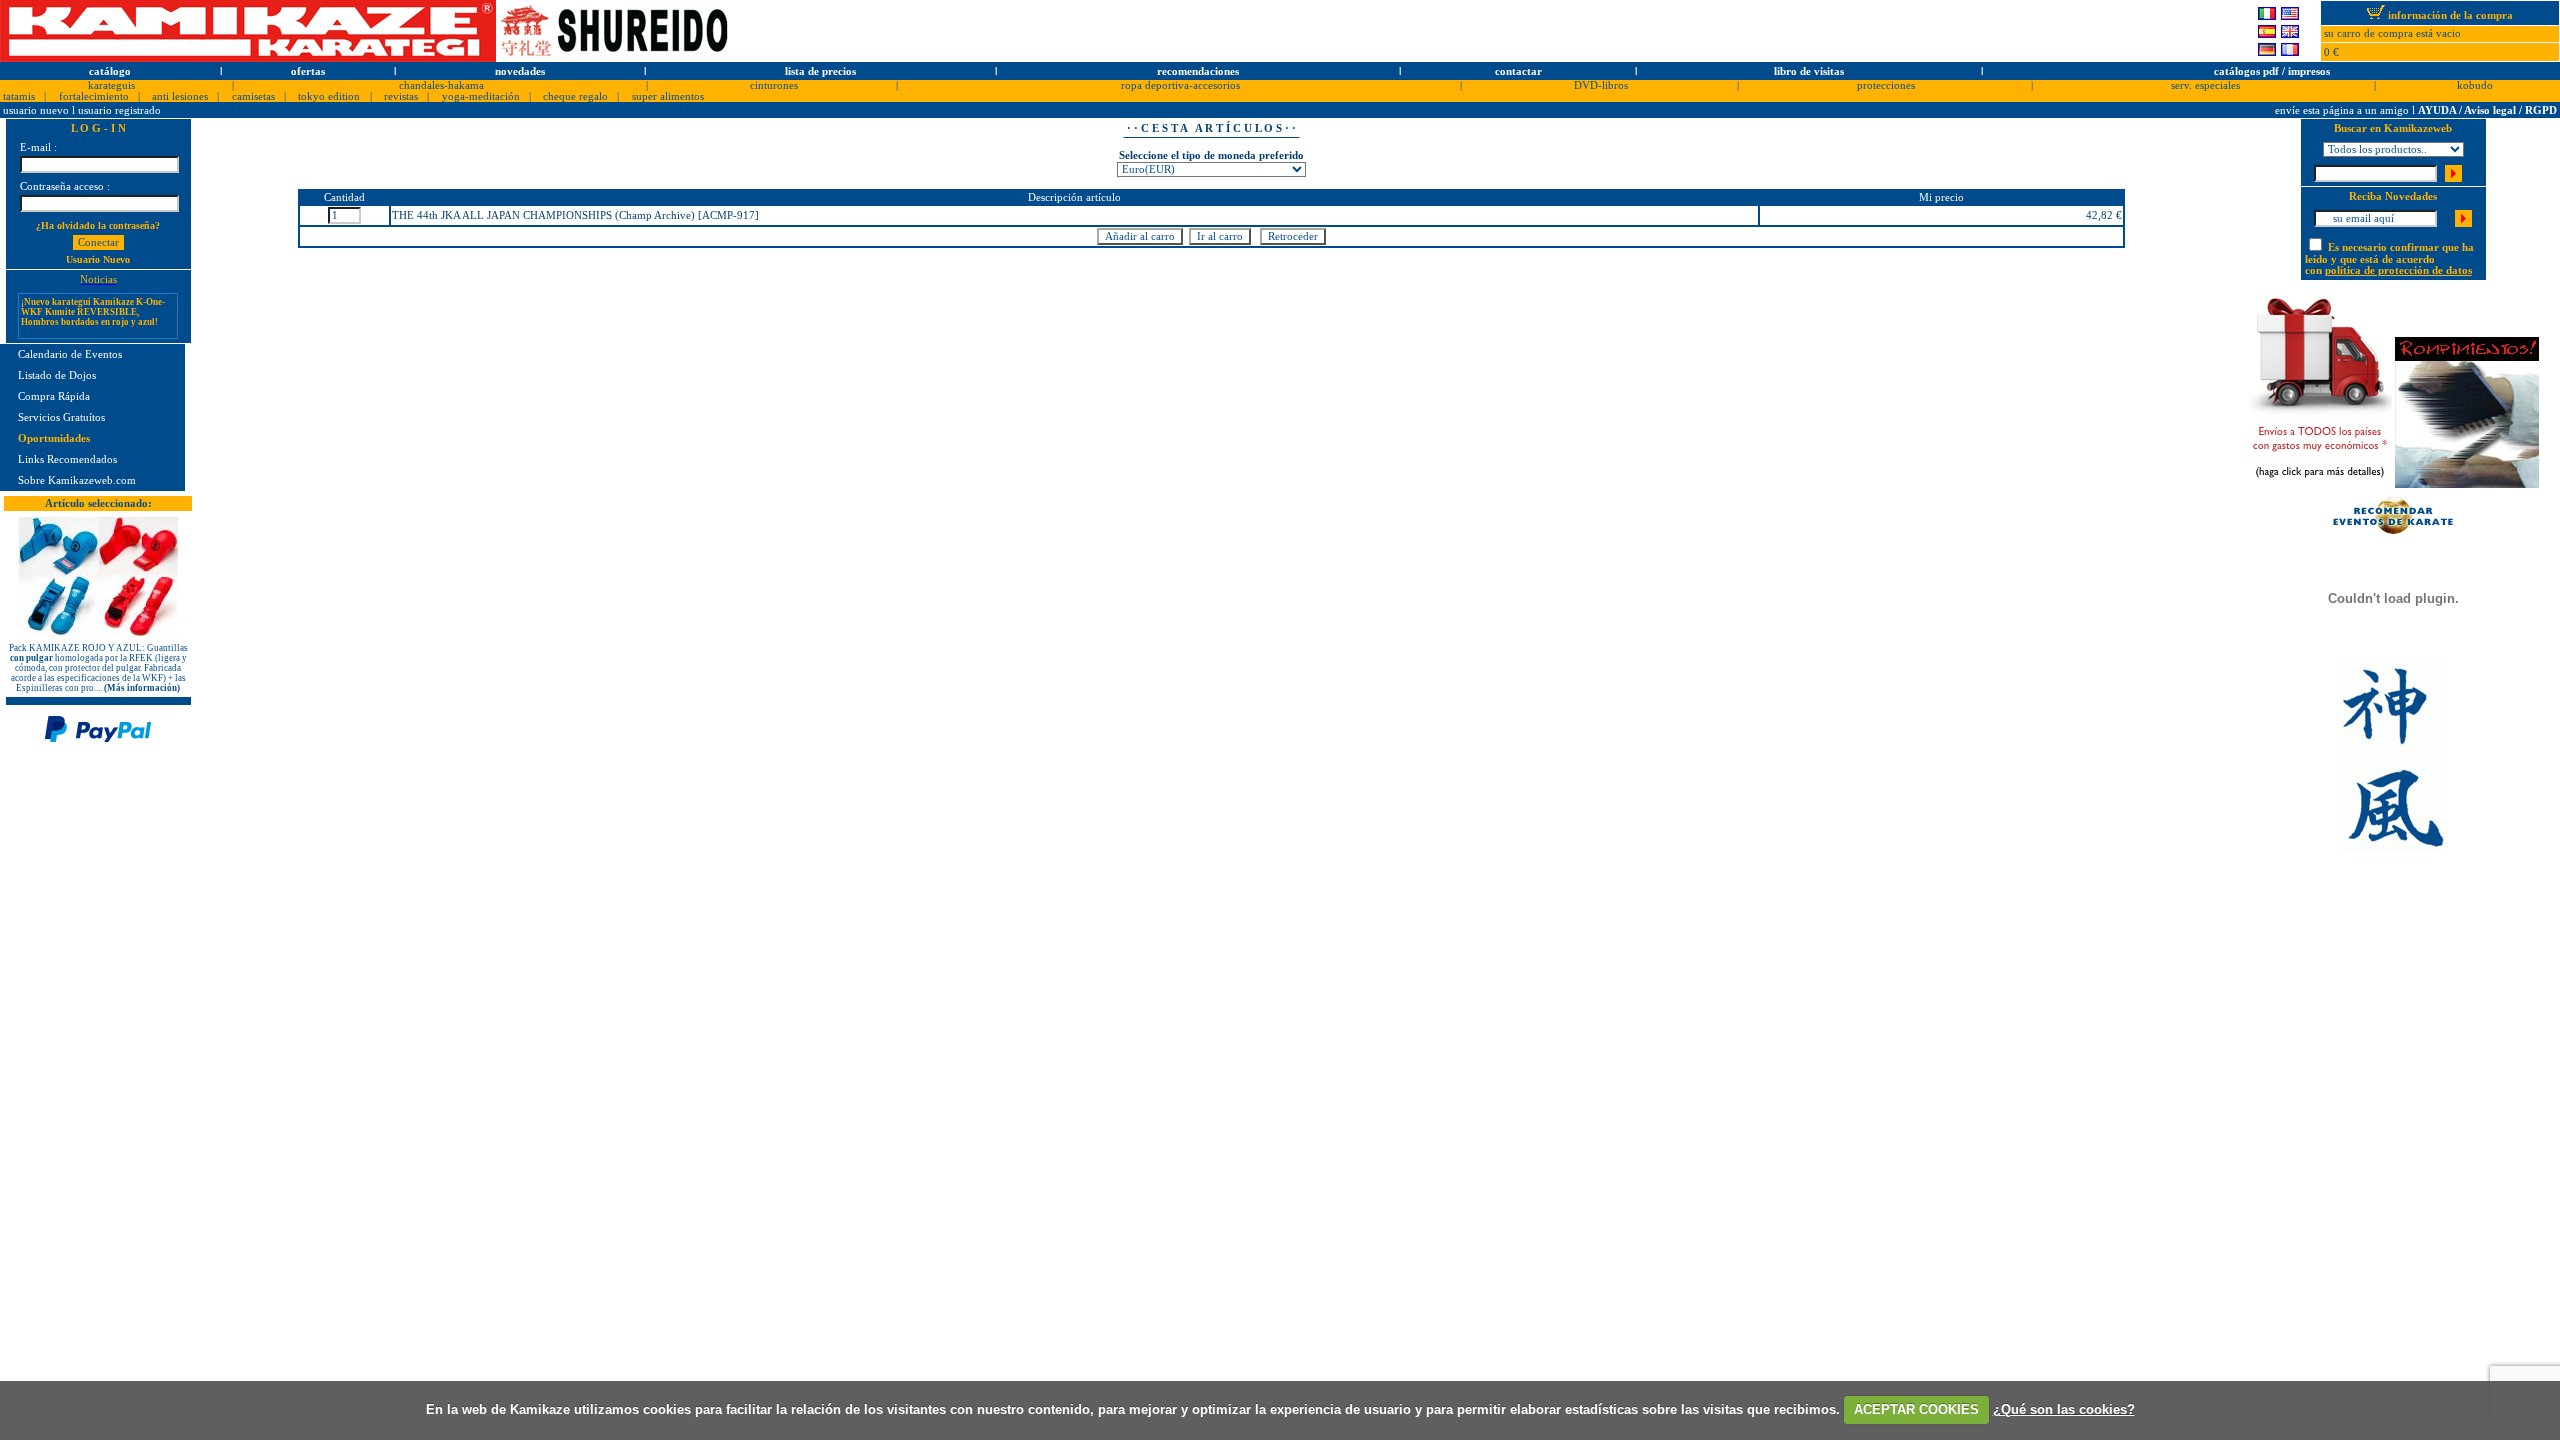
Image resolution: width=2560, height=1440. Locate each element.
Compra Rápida (54, 396)
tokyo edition (329, 96)
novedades (520, 71)
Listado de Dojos (57, 375)
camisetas (253, 96)
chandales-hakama (441, 85)
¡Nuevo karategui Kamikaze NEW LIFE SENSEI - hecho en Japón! (89, 336)
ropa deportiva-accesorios (1180, 85)
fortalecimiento (94, 96)
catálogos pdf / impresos (2272, 71)
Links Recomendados (67, 459)
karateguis (111, 85)
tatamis (19, 96)
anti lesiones (180, 96)
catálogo (110, 71)
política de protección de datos (2398, 270)
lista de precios (820, 71)
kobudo (2475, 85)
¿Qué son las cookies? (2064, 1409)
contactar (1518, 71)
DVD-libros (1601, 85)
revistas (401, 96)
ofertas (308, 71)
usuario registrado (119, 110)
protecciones (1886, 85)
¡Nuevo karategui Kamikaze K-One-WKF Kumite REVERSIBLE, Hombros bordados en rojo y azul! (93, 300)
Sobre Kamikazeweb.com (77, 480)
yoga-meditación (481, 96)
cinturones (774, 85)
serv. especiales (2205, 85)
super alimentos (668, 96)
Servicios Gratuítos (61, 417)
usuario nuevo (37, 110)
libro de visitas (1809, 71)
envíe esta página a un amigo (2343, 110)
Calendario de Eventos (70, 354)
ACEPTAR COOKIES (1916, 1409)
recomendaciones (1198, 71)
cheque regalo (575, 96)
